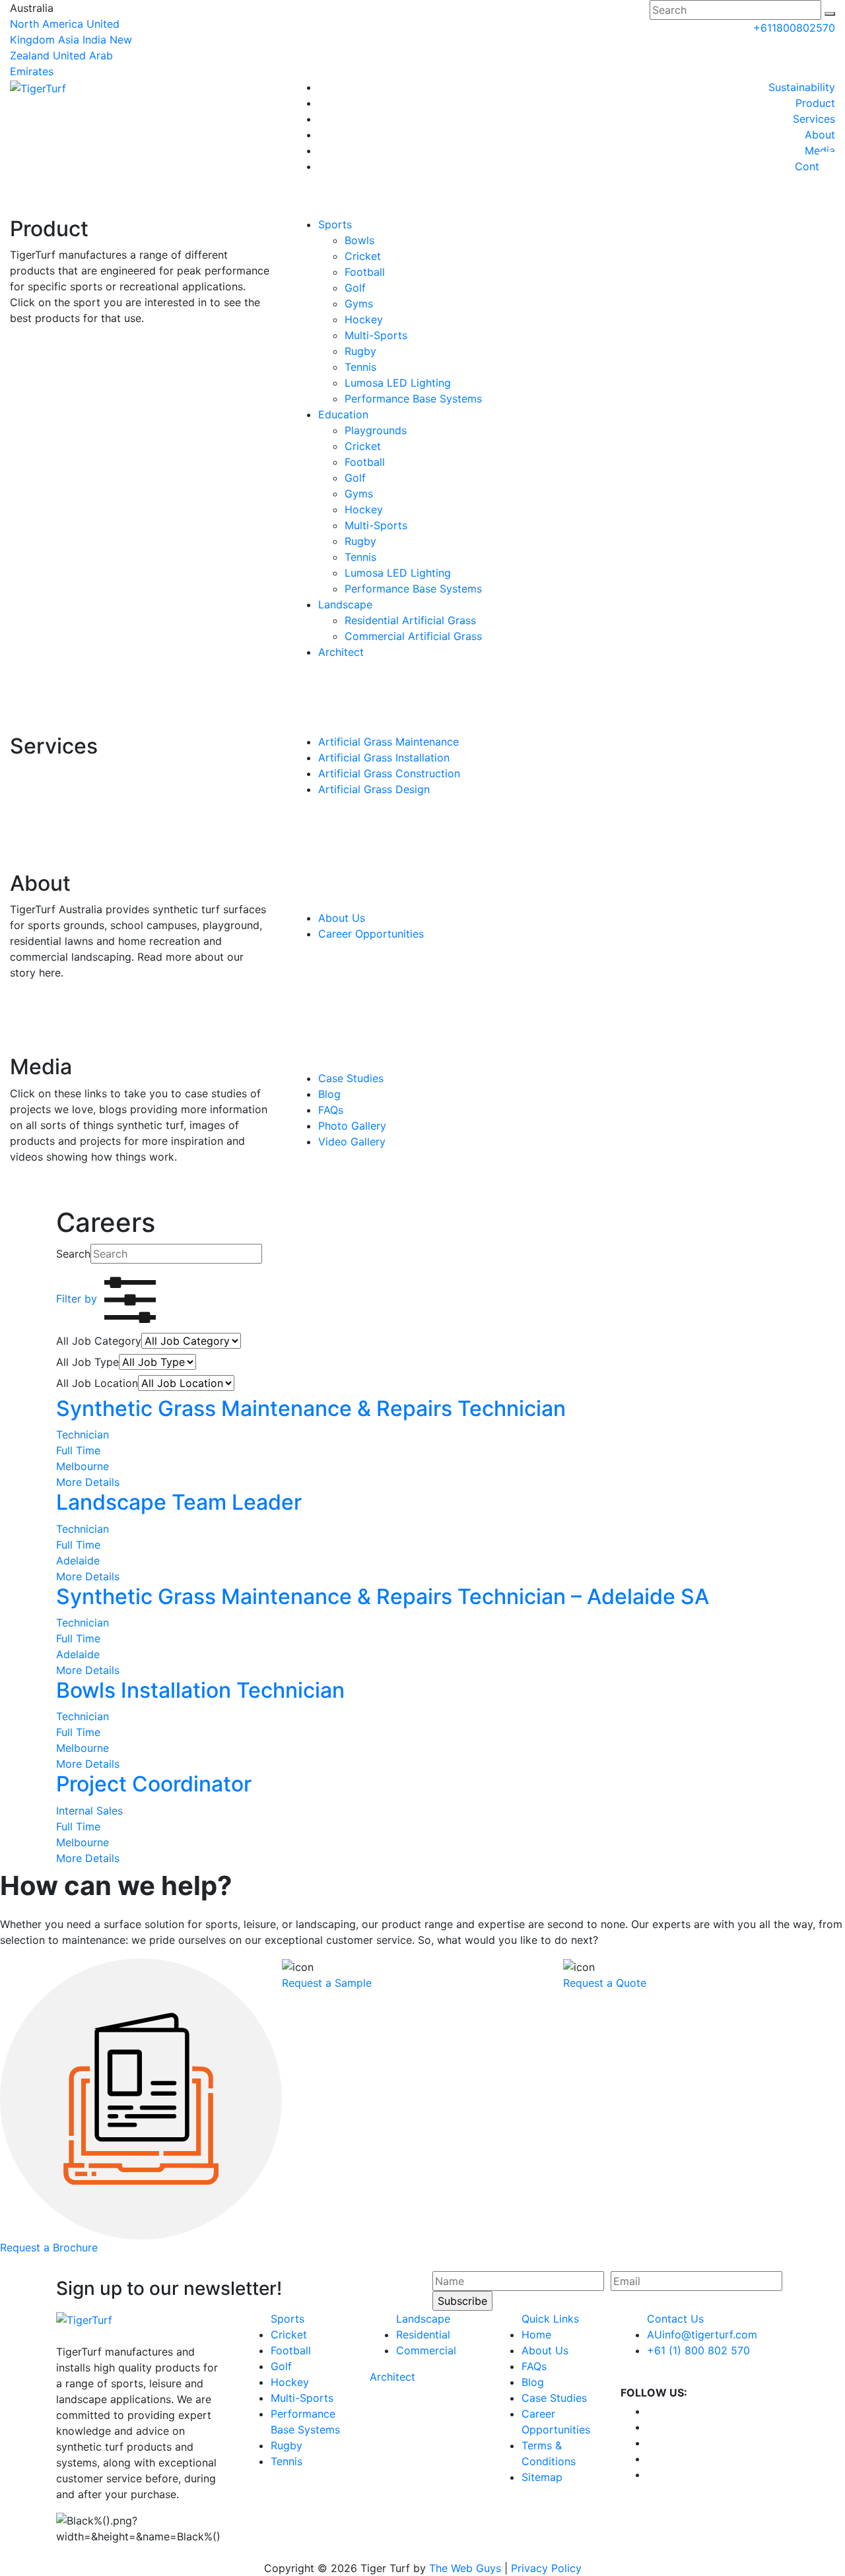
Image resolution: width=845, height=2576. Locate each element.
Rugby (360, 351)
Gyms (359, 304)
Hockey (364, 319)
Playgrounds (376, 430)
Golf (355, 288)
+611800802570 (794, 28)
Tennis (360, 367)
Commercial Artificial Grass (413, 636)
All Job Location (97, 1383)
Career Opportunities (371, 934)
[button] (830, 14)
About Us (342, 918)
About (820, 135)
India (94, 40)
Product (815, 103)
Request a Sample (327, 1983)
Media (820, 150)
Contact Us (675, 2319)
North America (47, 24)
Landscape (345, 604)
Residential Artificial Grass (410, 620)
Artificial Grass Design (374, 789)
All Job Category (99, 1341)
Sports (335, 224)
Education (343, 414)
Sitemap (542, 2477)
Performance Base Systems (413, 399)
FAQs (331, 1110)
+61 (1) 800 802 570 (698, 2350)
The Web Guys (465, 2568)
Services (814, 119)
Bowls (359, 240)
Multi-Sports (376, 335)
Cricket (363, 256)
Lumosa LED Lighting (398, 383)
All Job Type (87, 1362)
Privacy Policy (546, 2568)
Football (365, 272)
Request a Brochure (49, 2247)
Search (73, 1254)
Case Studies (351, 1078)
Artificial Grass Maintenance (389, 742)
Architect (341, 652)
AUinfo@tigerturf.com (702, 2334)
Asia (69, 40)
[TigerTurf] (38, 87)
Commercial (426, 2350)
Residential (423, 2334)
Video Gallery (352, 1142)
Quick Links (550, 2319)
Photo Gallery (352, 1126)
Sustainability (802, 87)
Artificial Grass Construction (389, 773)
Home (536, 2334)
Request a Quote (605, 1983)
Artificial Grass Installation (384, 757)
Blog (329, 1094)
